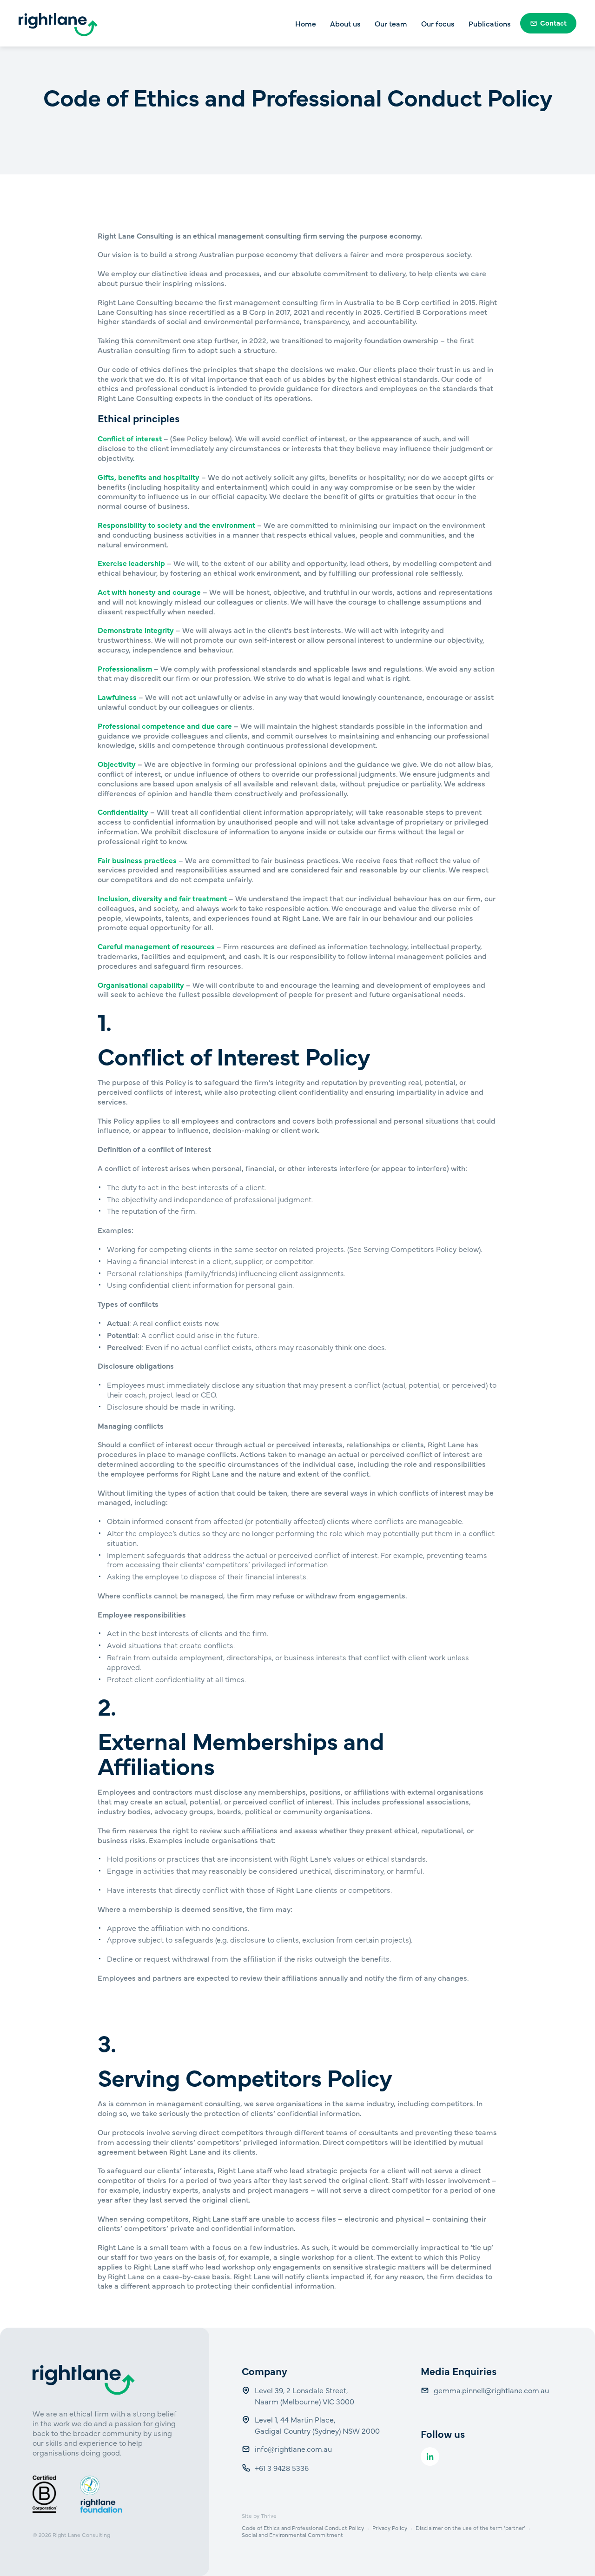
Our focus (438, 23)
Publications (490, 23)
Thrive (269, 2516)
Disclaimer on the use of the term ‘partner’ (470, 2528)
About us (345, 23)
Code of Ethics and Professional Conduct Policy (303, 2528)
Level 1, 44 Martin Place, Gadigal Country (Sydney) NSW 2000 (317, 2425)
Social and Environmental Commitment (292, 2535)
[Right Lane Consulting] (58, 25)
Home (306, 23)
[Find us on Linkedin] (430, 2456)
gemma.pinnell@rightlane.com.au (491, 2390)
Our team (391, 23)
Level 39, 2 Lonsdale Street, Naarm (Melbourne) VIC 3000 (304, 2396)
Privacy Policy (390, 2528)
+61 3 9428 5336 (283, 2468)
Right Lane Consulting (81, 2535)
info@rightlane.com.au (294, 2449)
